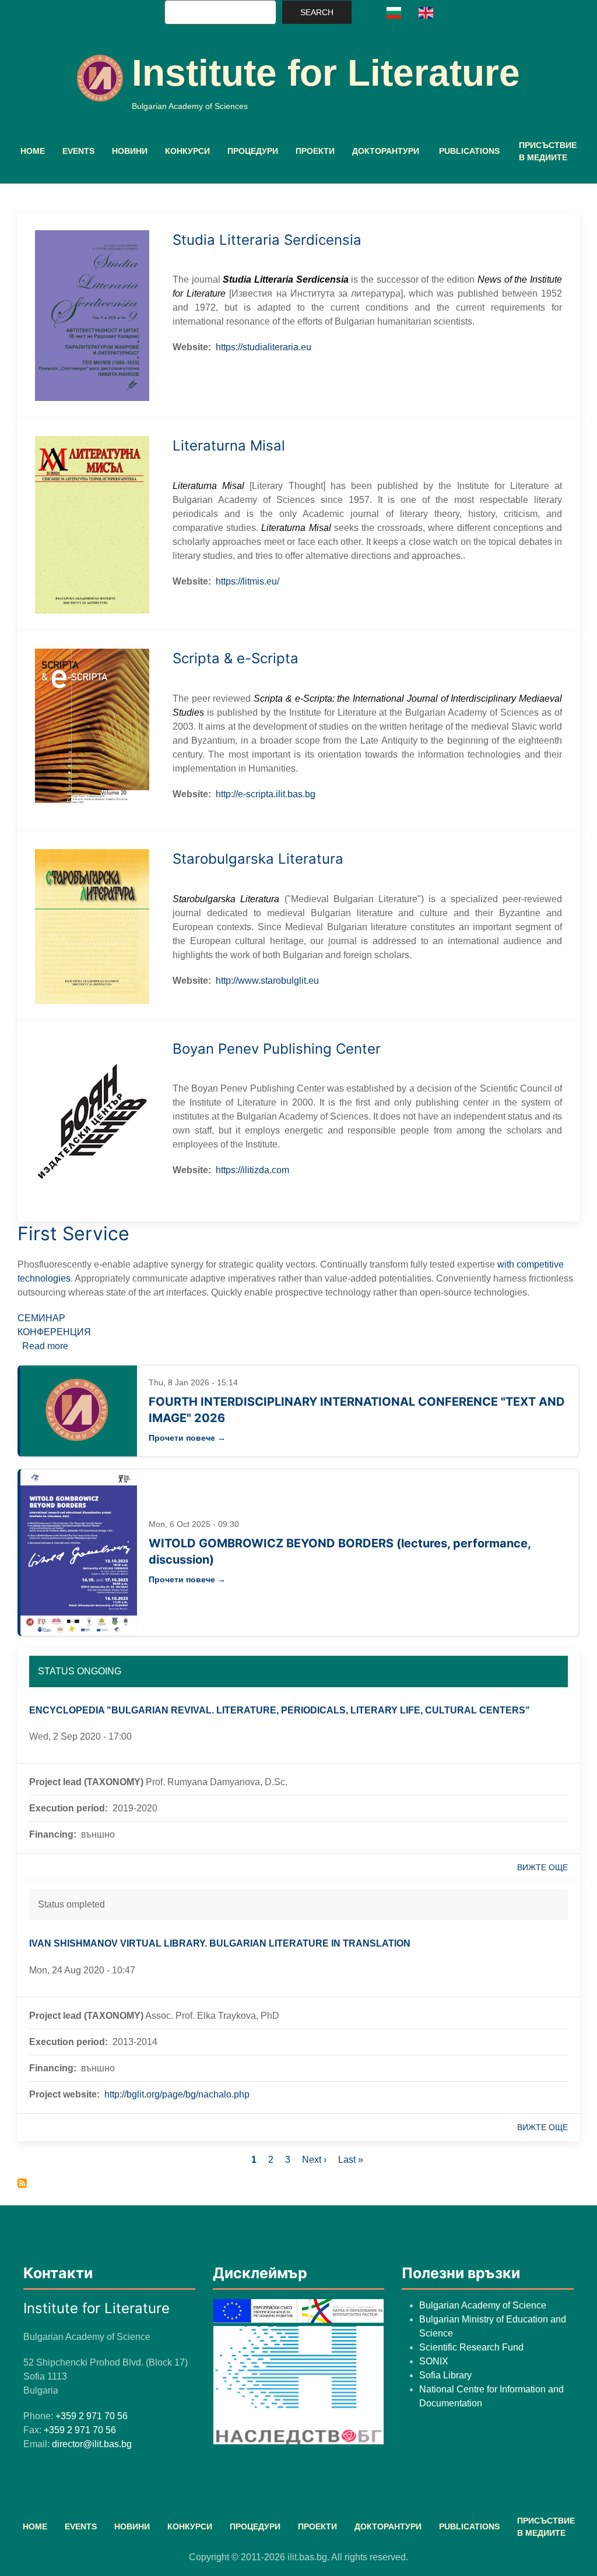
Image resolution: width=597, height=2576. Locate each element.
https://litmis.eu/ (247, 581)
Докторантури (388, 2526)
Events (78, 151)
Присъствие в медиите (548, 151)
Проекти (315, 151)
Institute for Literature (326, 73)
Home (33, 151)
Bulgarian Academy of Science (483, 2305)
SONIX (434, 2361)
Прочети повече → (187, 1438)
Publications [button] (469, 151)
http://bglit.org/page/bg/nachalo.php (177, 2094)
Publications (469, 2526)
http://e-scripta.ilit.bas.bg (266, 794)
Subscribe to (22, 2183)
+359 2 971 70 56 (92, 2416)
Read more (45, 1346)
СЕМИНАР (41, 1318)
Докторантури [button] (386, 151)
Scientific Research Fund (471, 2347)
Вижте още (542, 1867)
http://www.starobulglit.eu (267, 981)
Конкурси (187, 151)
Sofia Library (445, 2375)
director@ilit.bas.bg (92, 2444)
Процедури (253, 151)
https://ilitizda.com (252, 1170)
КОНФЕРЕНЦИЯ (54, 1332)
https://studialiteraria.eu (264, 347)
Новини (130, 151)
